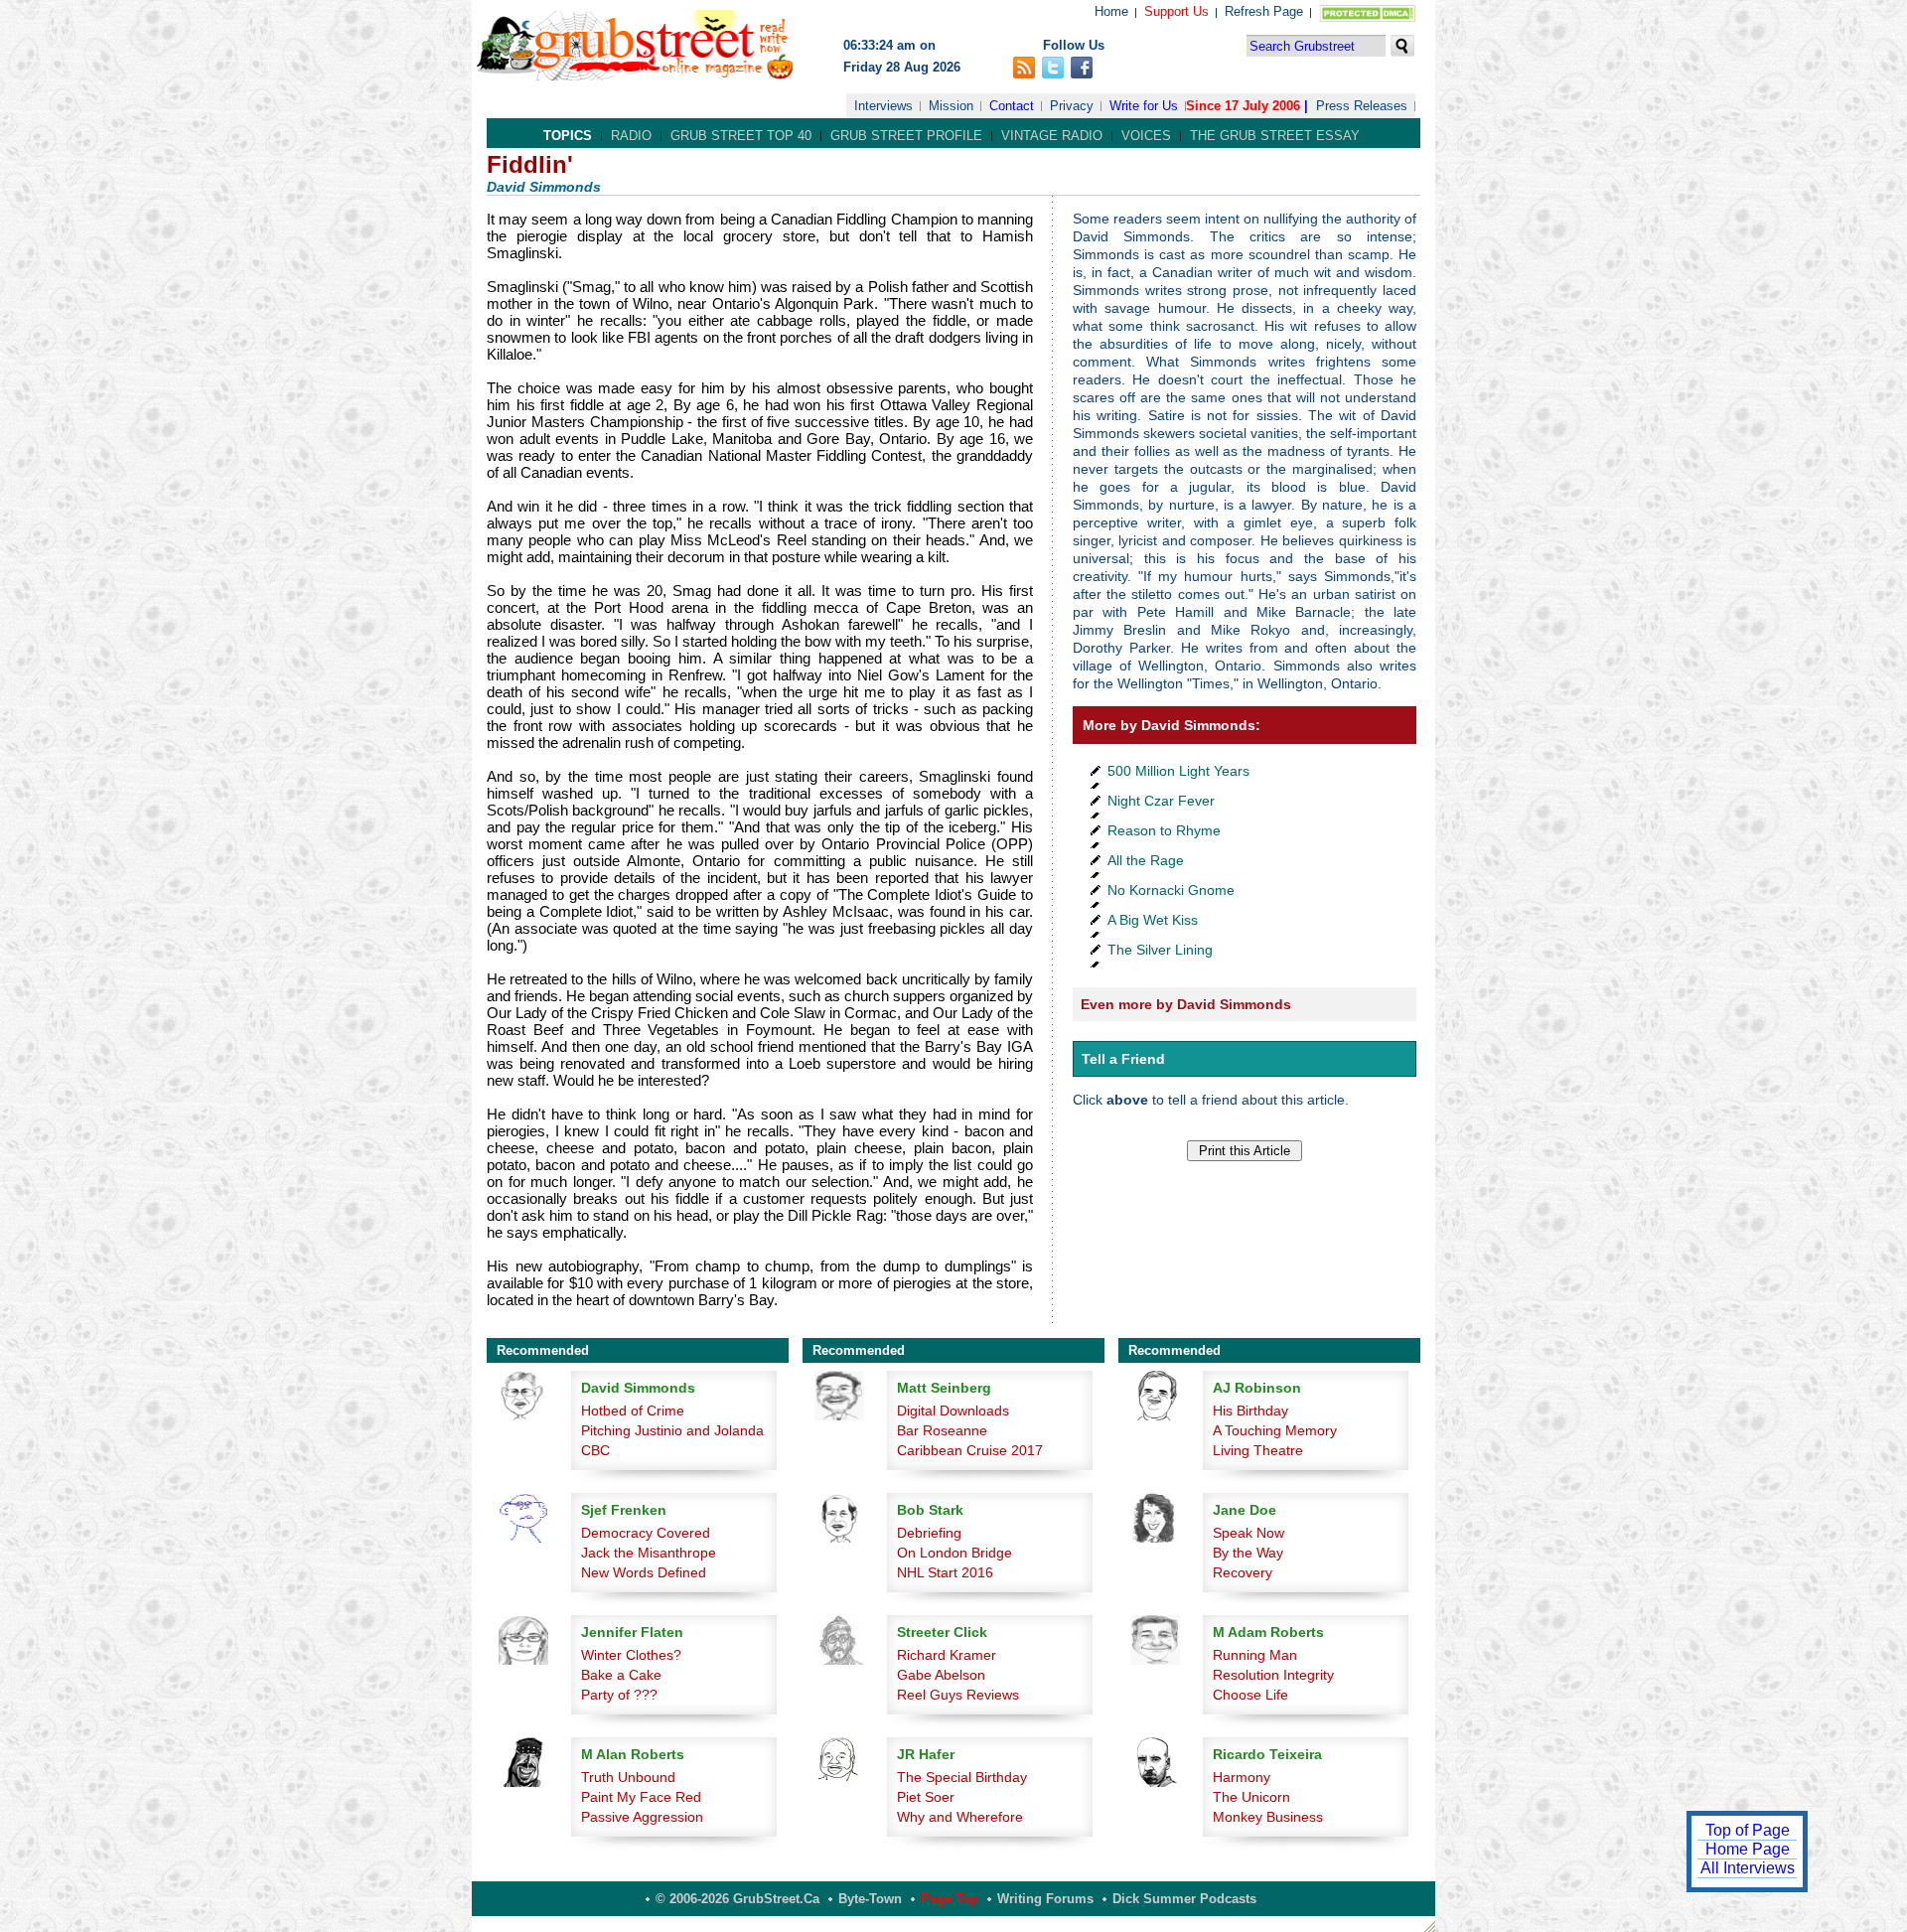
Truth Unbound (628, 1777)
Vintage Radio (1052, 136)
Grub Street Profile (906, 136)
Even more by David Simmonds (1186, 1004)
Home (1111, 11)
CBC (595, 1450)
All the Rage (1146, 860)
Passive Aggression (642, 1817)
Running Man (1255, 1655)
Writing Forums (1045, 1899)
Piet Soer (926, 1797)
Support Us (1176, 11)
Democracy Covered (646, 1533)
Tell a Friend (1123, 1059)
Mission (951, 106)
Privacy (1072, 106)
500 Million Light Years (1178, 771)
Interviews (883, 106)
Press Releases (1362, 106)
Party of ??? (619, 1695)
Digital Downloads (953, 1411)
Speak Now (1248, 1533)
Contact (1012, 106)
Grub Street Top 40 (741, 136)
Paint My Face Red (641, 1797)
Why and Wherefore (960, 1817)
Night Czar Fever (1161, 801)
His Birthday (1250, 1411)
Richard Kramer (947, 1655)
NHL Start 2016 (945, 1572)
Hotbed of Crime (633, 1411)
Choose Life (1250, 1695)
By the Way (1248, 1553)
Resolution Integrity (1273, 1675)
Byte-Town (870, 1899)
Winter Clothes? (631, 1655)
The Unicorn (1251, 1797)
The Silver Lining (1160, 950)
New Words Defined (644, 1572)
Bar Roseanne (942, 1430)
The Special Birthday (962, 1777)
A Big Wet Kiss (1153, 920)
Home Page (1748, 1849)
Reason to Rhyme (1164, 830)
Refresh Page (1264, 11)
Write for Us (1144, 106)
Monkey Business (1268, 1817)
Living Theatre (1258, 1450)
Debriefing (929, 1533)
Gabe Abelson (941, 1675)
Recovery (1243, 1572)
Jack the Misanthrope (649, 1553)
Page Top (950, 1899)
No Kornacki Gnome (1171, 890)
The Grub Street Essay (1275, 136)
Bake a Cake (621, 1675)
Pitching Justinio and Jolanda (672, 1430)
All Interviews (1748, 1868)
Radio (631, 136)
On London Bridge (954, 1553)
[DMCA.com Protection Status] (1363, 17)
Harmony (1242, 1777)
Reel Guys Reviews (958, 1695)
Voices (1146, 136)
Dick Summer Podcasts (1184, 1899)
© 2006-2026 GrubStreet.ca (737, 1899)
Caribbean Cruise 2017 (970, 1450)
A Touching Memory (1275, 1430)
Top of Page (1748, 1830)
